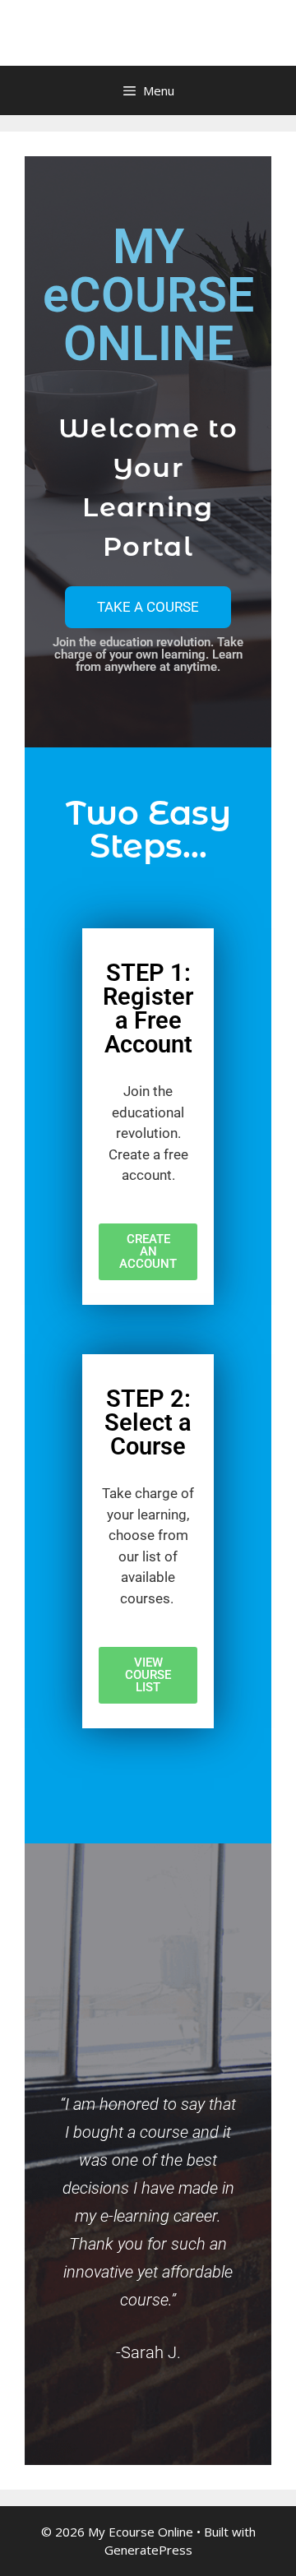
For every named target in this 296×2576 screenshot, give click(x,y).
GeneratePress (148, 2550)
